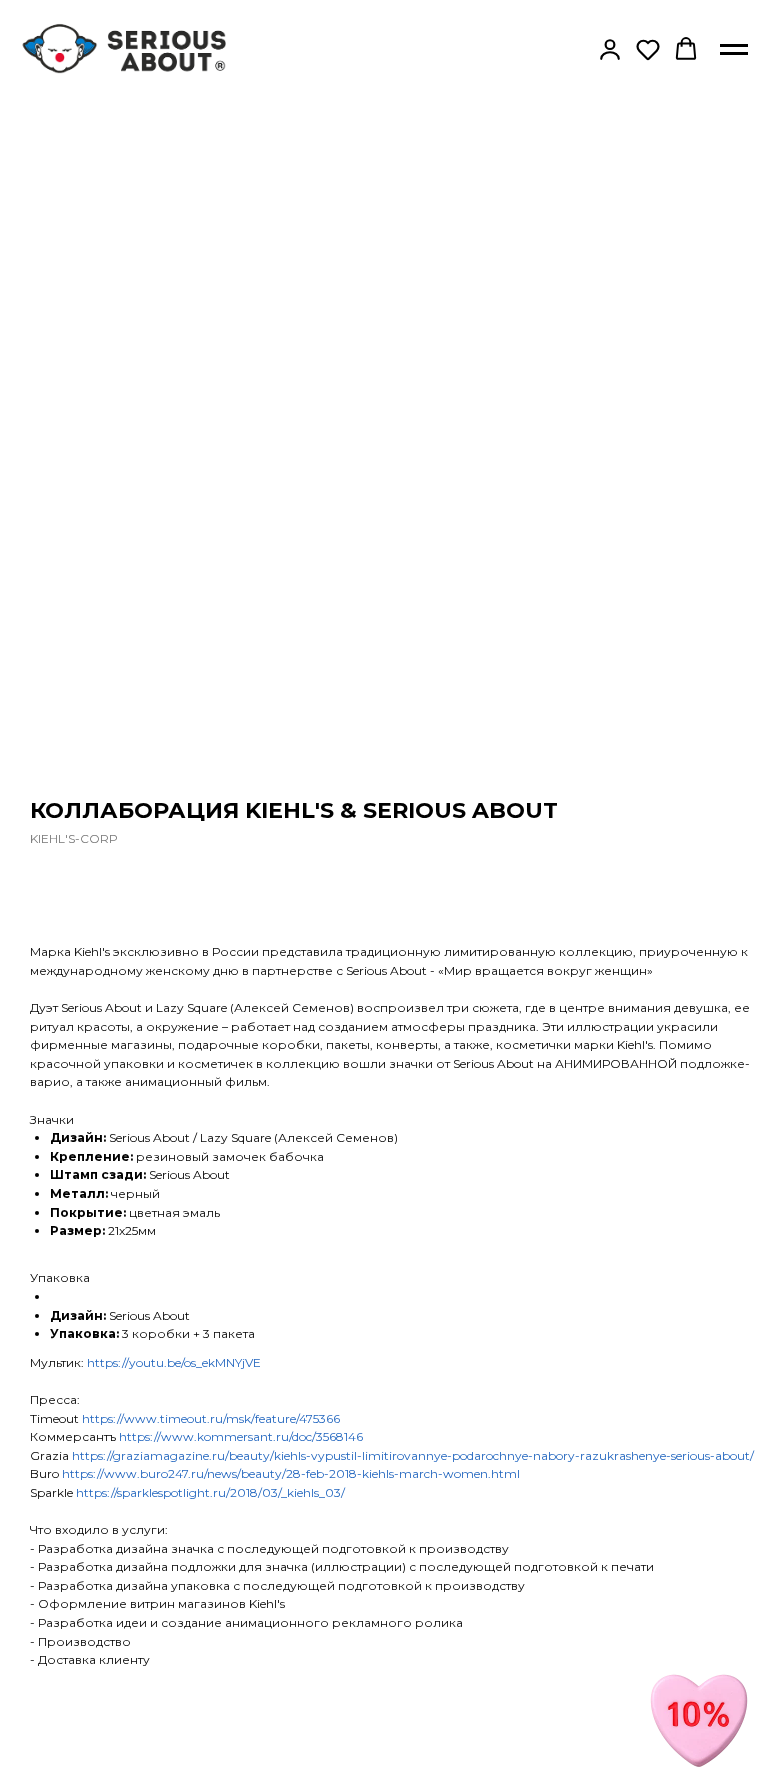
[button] (610, 49)
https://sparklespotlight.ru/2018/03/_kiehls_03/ (210, 1492)
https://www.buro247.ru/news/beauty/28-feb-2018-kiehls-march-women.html (291, 1473)
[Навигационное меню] (734, 50)
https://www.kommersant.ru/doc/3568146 (241, 1436)
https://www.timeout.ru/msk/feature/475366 (211, 1418)
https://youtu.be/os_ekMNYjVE (174, 1362)
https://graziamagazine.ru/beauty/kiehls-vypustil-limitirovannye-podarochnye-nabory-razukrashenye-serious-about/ (413, 1455)
